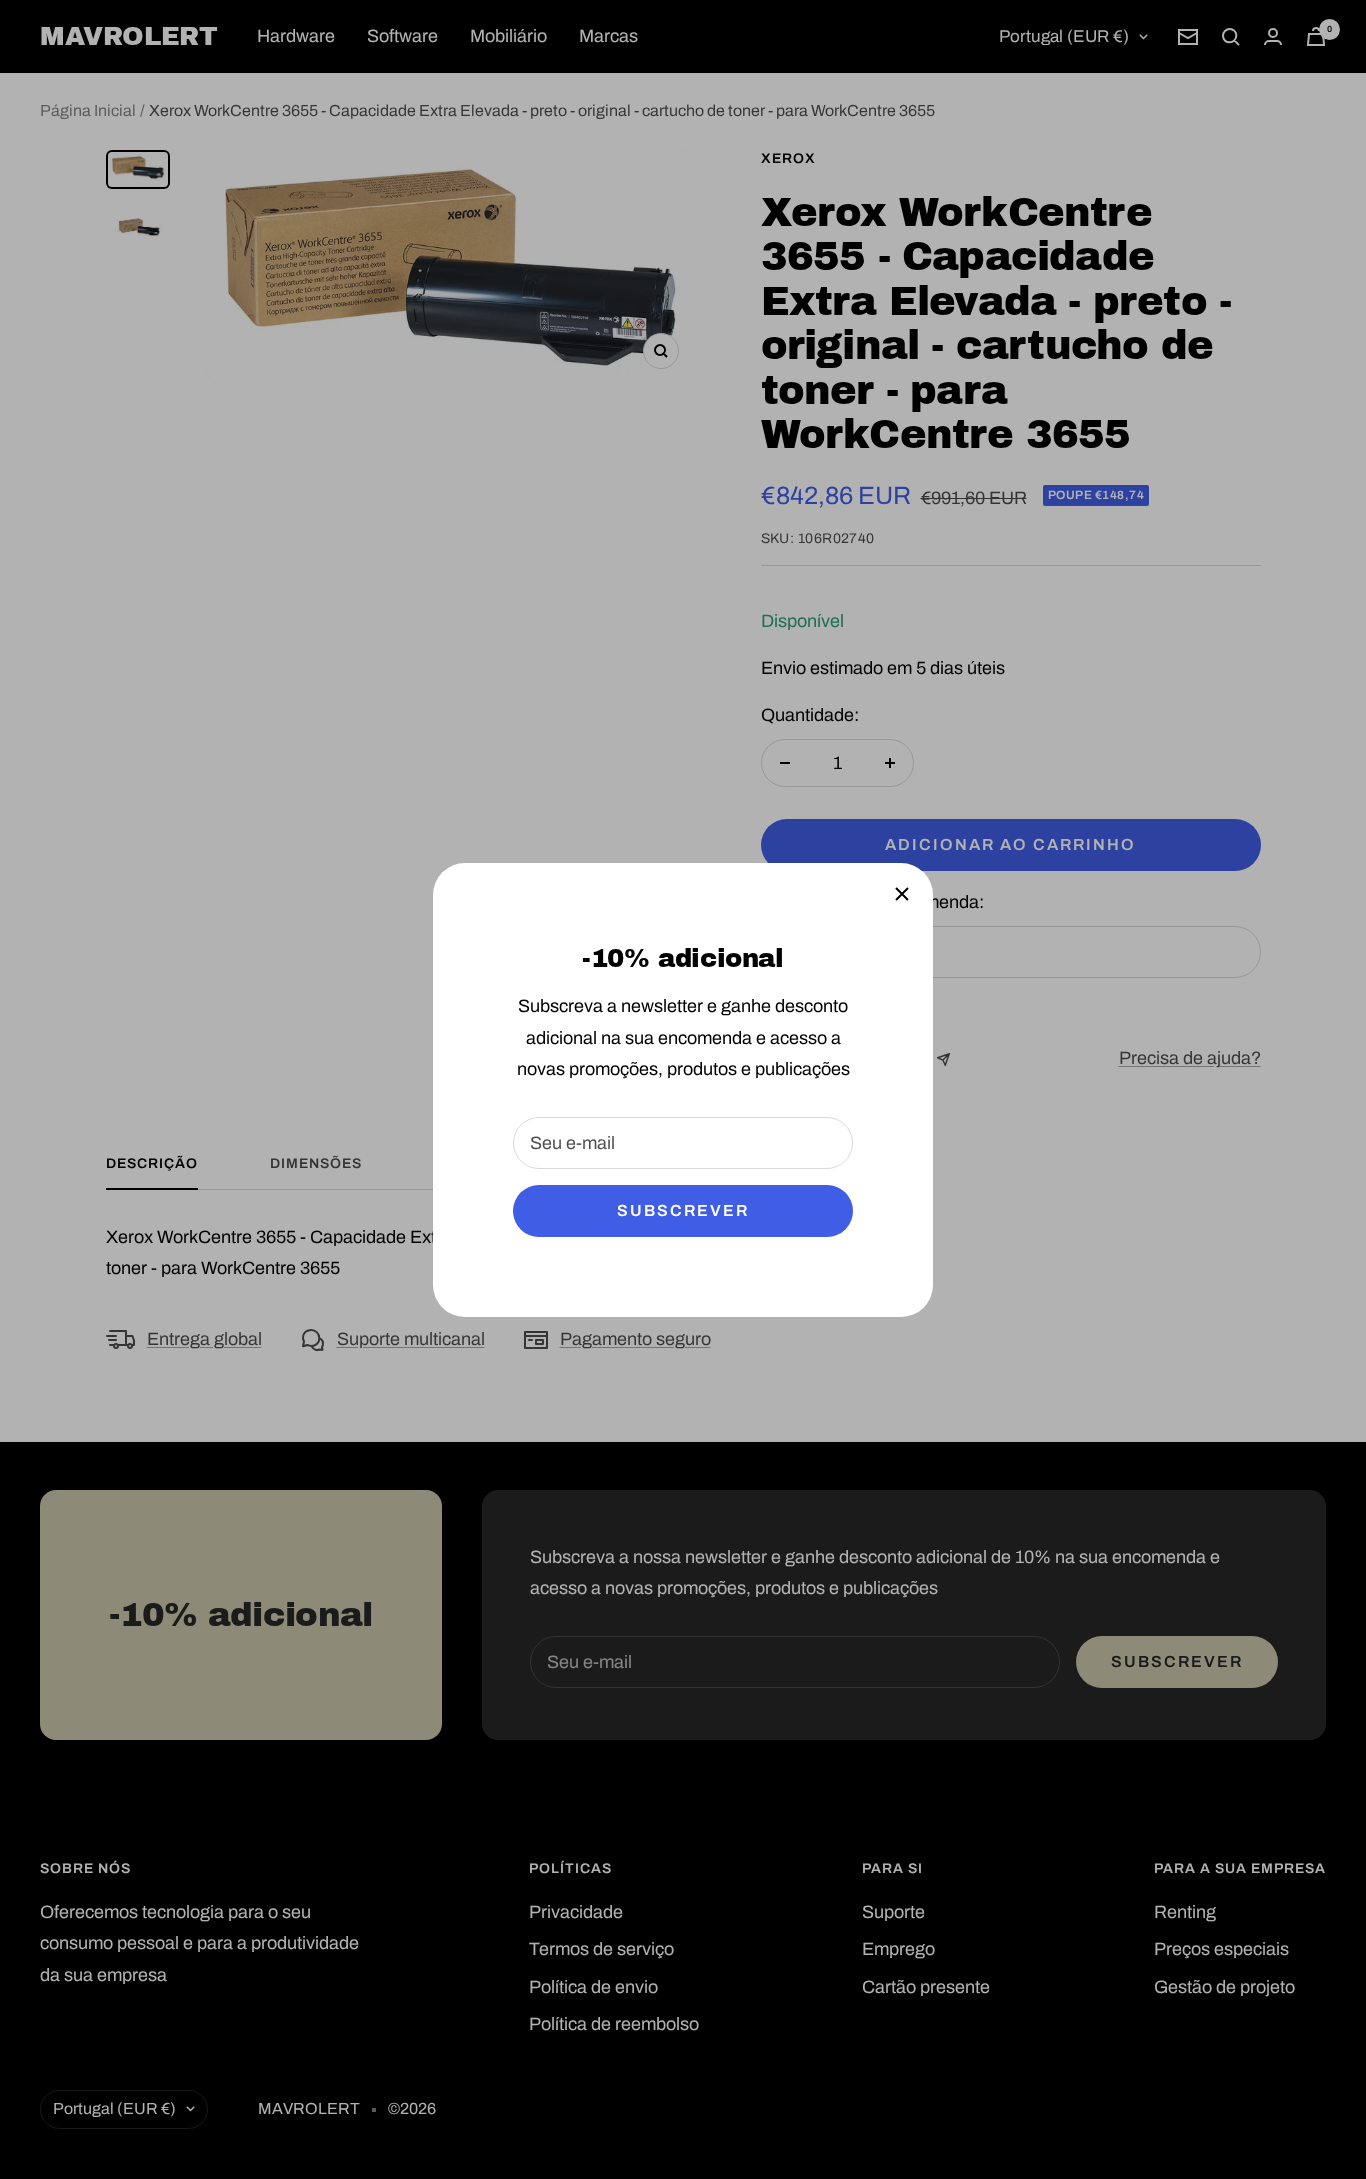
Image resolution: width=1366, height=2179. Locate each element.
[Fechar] (902, 894)
